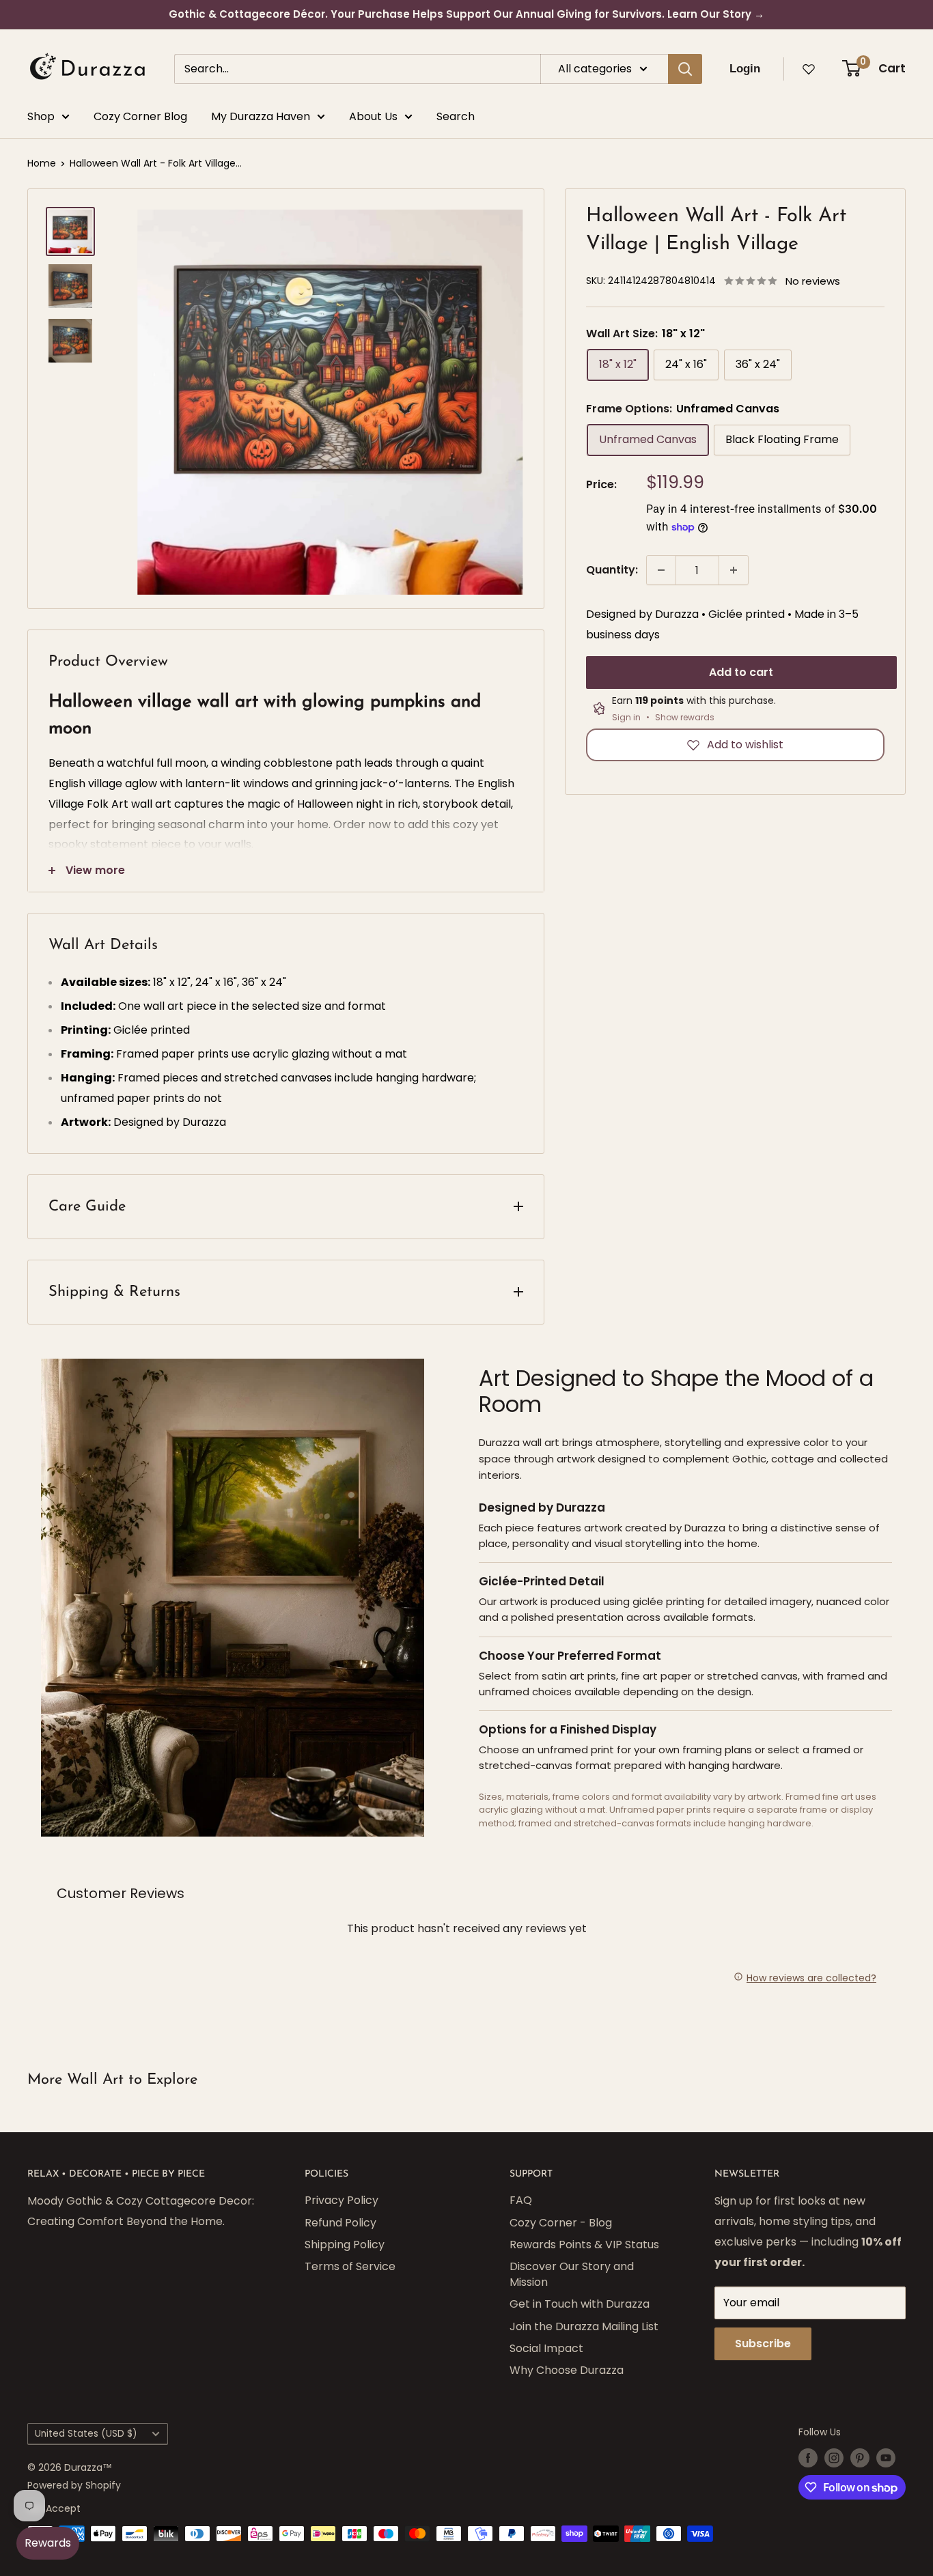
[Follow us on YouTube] (886, 2458)
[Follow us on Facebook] (808, 2458)
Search (456, 116)
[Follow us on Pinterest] (860, 2458)
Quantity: (612, 570)
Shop (41, 116)
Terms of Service (350, 2266)
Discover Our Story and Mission (572, 2274)
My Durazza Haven (261, 116)
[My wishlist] (809, 69)
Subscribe (763, 2344)
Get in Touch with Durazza (580, 2304)
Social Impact (546, 2348)
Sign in (626, 718)
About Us (373, 116)
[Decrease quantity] (661, 570)
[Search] (685, 69)
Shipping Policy (345, 2245)
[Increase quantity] (734, 570)
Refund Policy (340, 2223)
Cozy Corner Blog (140, 116)
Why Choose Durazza (567, 2370)
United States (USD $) (86, 2434)
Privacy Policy (342, 2200)
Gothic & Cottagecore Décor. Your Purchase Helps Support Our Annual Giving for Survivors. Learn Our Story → (466, 14)
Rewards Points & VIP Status (584, 2245)
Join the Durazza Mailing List (584, 2326)
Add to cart (741, 672)
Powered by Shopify (74, 2485)
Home (42, 163)
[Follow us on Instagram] (834, 2458)
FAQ (521, 2200)
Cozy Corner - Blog (561, 2223)
